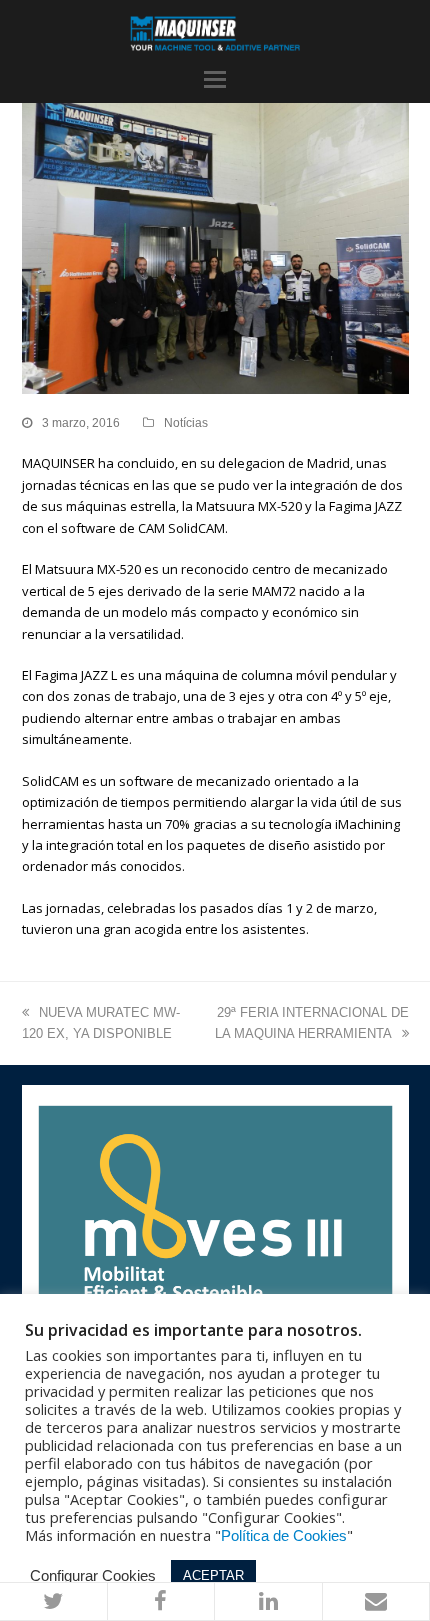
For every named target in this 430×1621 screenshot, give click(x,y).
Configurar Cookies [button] (93, 1576)
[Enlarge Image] (215, 247)
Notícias (186, 423)
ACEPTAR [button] (213, 1575)
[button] (215, 80)
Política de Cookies (284, 1536)
